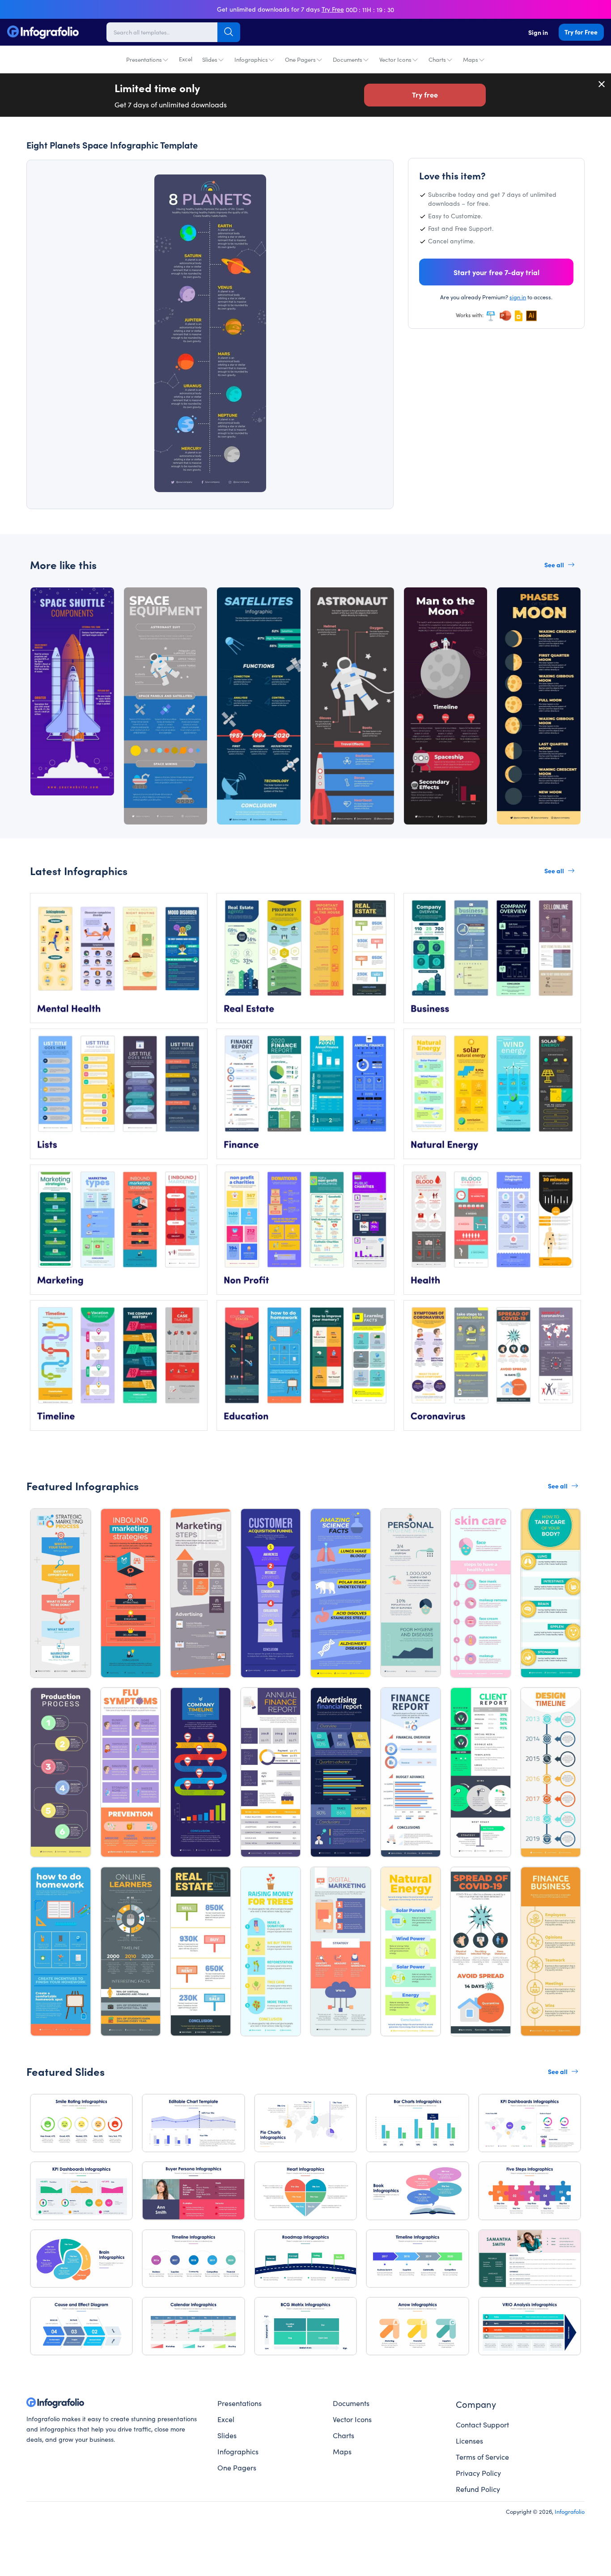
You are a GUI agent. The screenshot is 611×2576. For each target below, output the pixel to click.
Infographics (251, 59)
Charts (437, 59)
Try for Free (581, 32)
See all (554, 565)
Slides (210, 59)
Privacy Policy (478, 2473)
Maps (471, 59)
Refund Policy (478, 2489)
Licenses (469, 2440)
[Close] (602, 84)
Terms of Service (482, 2457)
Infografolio (570, 2511)
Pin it (62, 189)
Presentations (144, 59)
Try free (425, 94)
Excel (186, 59)
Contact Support (482, 2424)
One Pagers (300, 59)
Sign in (538, 32)
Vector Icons (395, 59)
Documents (348, 59)
